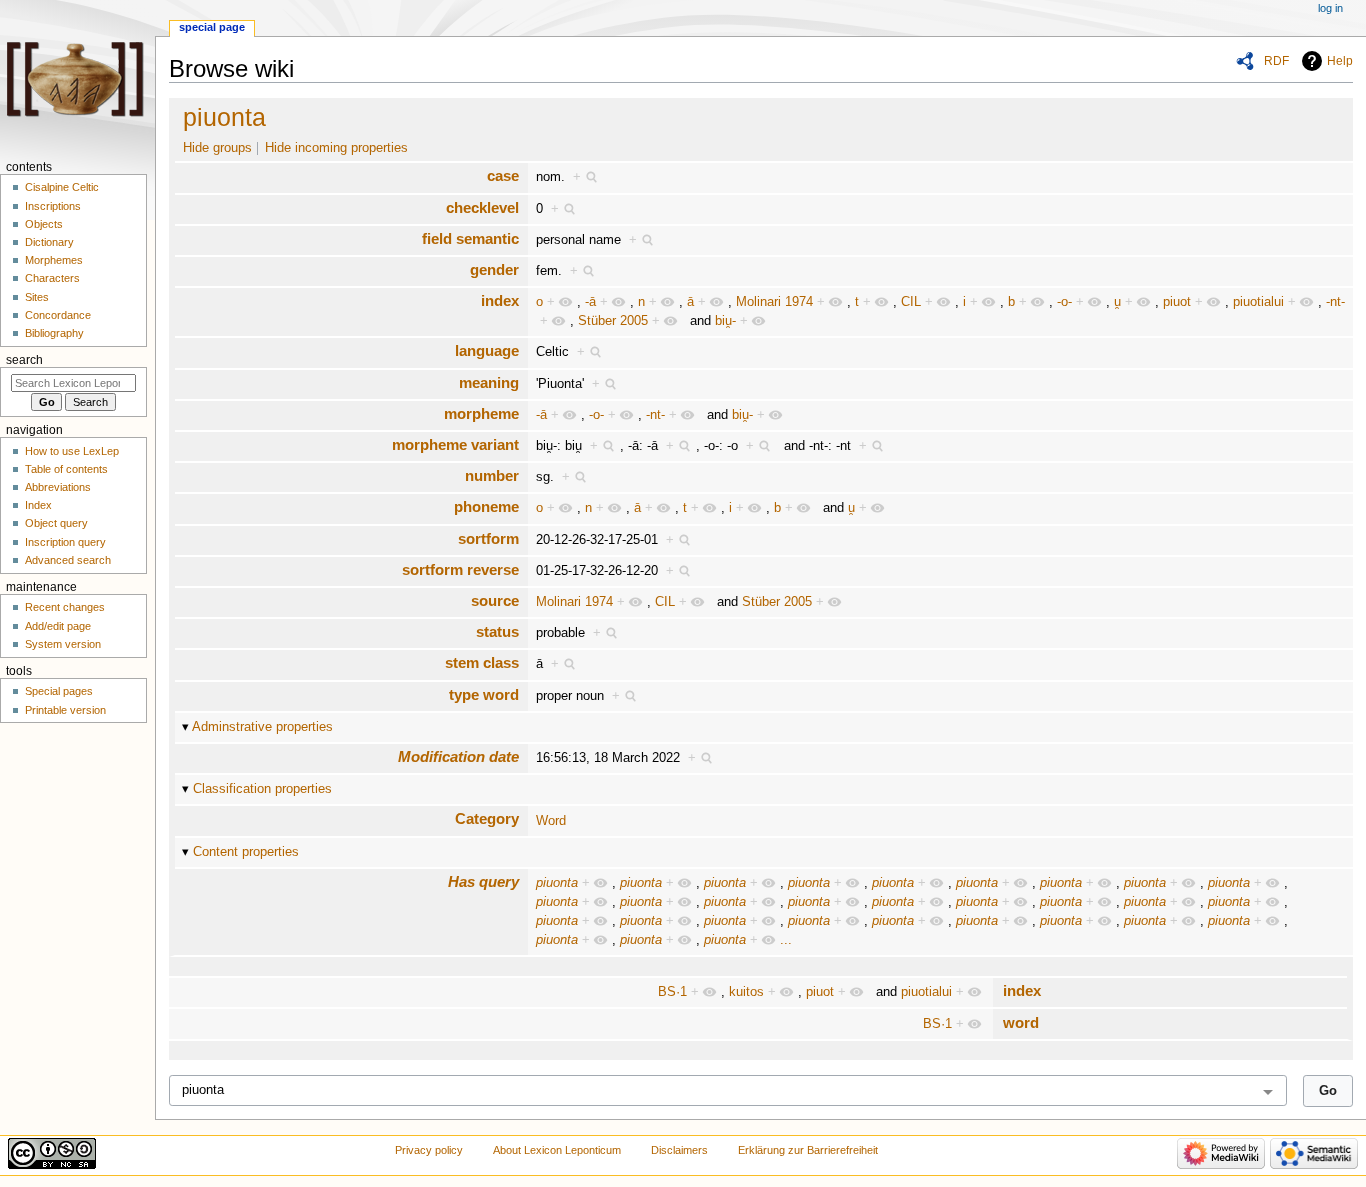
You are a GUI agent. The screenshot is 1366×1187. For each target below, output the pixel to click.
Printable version (65, 710)
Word (551, 821)
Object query (56, 523)
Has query (483, 881)
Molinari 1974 (774, 302)
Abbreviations (58, 487)
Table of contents (66, 469)
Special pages (59, 691)
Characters (52, 278)
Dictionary (49, 242)
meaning (489, 382)
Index (38, 505)
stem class (482, 662)
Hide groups (217, 148)
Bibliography (54, 333)
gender (494, 269)
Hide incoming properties (336, 148)
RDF (1276, 61)
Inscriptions (53, 206)
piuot (1177, 302)
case (503, 175)
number (492, 475)
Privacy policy (429, 1150)
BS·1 (672, 992)
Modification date (458, 756)
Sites (37, 297)
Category (487, 818)
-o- (1064, 302)
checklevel (482, 207)
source (495, 600)
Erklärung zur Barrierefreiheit (808, 1150)
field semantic (470, 238)
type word (484, 694)
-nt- (1335, 302)
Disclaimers (679, 1150)
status (497, 631)
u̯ (1117, 302)
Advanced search (68, 560)
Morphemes (54, 260)
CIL (911, 302)
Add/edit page (58, 626)
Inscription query (65, 542)
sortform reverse (460, 569)
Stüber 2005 (613, 321)
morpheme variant (455, 444)
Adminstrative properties (262, 727)
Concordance (58, 315)
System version (63, 644)
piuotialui (1258, 302)
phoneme (486, 506)
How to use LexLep (72, 451)
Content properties (246, 852)
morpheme (481, 413)
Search (24, 360)
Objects (44, 224)
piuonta (224, 117)
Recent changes (65, 607)
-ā (590, 302)
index (500, 300)
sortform (488, 538)
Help (1340, 61)
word (1021, 1022)
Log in (1330, 8)
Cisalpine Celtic (62, 187)
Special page (212, 27)
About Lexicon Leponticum (557, 1150)
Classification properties (262, 789)
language (487, 350)
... (786, 940)
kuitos (746, 992)
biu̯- (725, 321)
